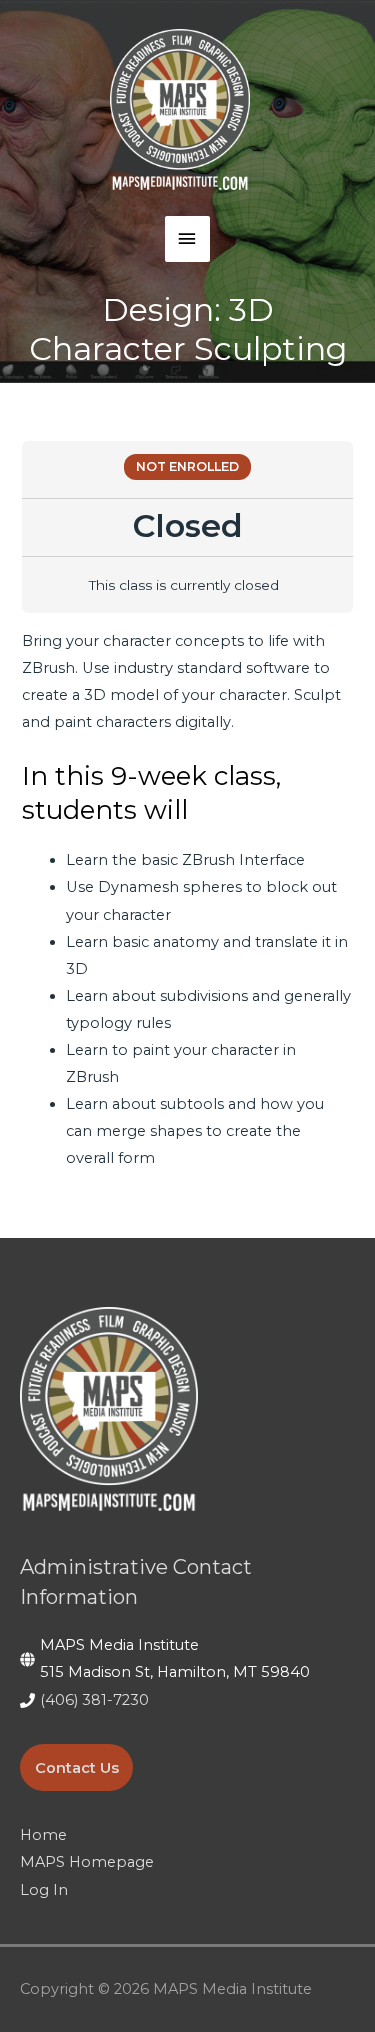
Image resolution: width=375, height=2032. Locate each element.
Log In (44, 1890)
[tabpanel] (187, 900)
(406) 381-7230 (94, 1700)
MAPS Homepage (87, 1862)
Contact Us (77, 1767)
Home (43, 1835)
